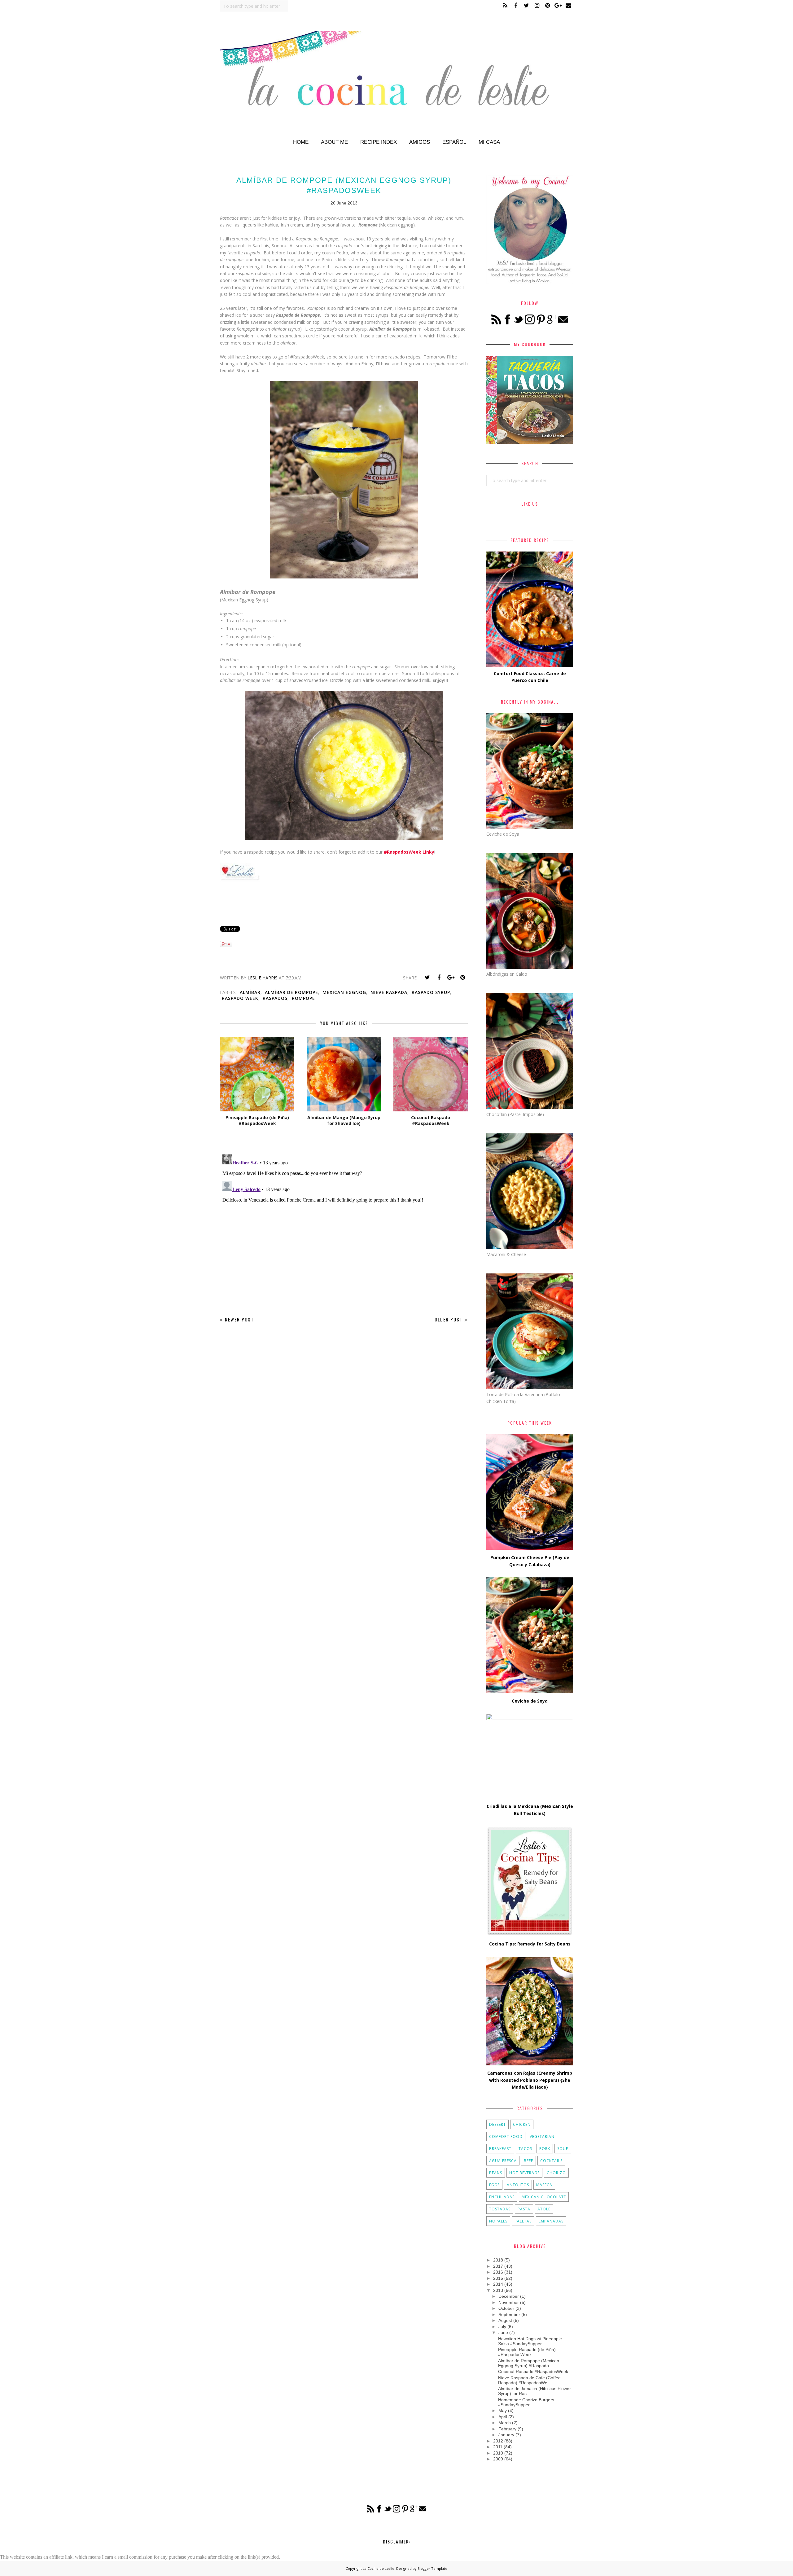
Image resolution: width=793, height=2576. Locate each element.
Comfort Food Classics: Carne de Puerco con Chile (530, 677)
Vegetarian (542, 2136)
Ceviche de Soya (530, 1701)
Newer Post (239, 1319)
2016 (498, 2272)
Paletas (523, 2221)
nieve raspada (389, 992)
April (503, 2417)
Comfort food (506, 2136)
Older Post (449, 1319)
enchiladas (502, 2197)
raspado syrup (431, 992)
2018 (498, 2260)
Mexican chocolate (544, 2197)
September (509, 2314)
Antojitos (518, 2185)
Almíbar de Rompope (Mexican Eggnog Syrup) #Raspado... (529, 2363)
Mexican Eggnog (344, 992)
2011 (498, 2447)
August (505, 2320)
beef (528, 2161)
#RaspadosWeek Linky (409, 852)
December (509, 2296)
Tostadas (500, 2209)
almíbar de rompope (291, 992)
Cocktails (551, 2161)
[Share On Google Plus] (451, 978)
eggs (494, 2185)
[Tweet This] (427, 978)
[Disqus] (344, 1229)
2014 (498, 2284)
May (503, 2411)
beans (496, 2173)
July (502, 2327)
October (506, 2308)
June (503, 2332)
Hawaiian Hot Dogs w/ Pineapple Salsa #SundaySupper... (530, 2341)
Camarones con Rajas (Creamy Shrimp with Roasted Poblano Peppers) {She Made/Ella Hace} (530, 2080)
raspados (275, 998)
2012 (498, 2441)
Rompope (303, 998)
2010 (498, 2453)
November (509, 2302)
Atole (544, 2209)
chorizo (556, 2173)
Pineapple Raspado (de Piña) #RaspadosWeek (527, 2352)
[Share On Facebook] (439, 978)
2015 (498, 2278)
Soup (563, 2149)
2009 (498, 2459)
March (505, 2423)
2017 (498, 2266)
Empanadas (551, 2221)
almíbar (250, 992)
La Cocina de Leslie (379, 2568)
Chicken (522, 2124)
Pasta (524, 2209)
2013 (498, 2290)
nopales (498, 2221)
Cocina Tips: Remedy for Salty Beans (530, 1944)
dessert (497, 2124)
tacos (525, 2149)
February (507, 2429)
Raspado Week (240, 998)
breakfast (500, 2149)
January (506, 2435)
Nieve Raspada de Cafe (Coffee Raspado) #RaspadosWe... (529, 2380)
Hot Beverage (524, 2173)
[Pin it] (462, 978)
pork (545, 2149)
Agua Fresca (503, 2161)
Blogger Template (432, 2568)
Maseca (544, 2185)
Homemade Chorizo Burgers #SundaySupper (526, 2402)
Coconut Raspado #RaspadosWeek (533, 2372)
